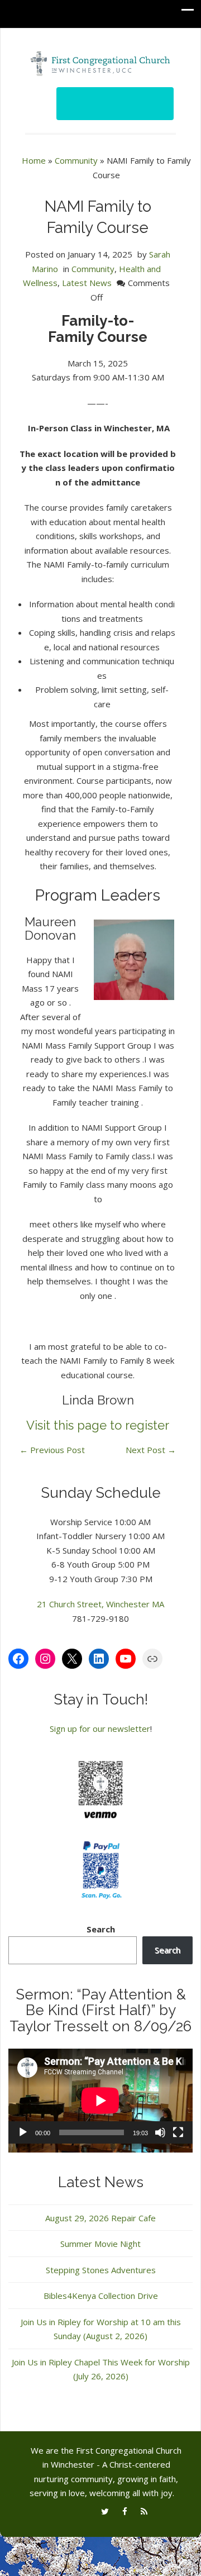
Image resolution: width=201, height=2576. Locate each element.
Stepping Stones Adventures (101, 2270)
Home (34, 160)
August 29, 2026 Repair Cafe (100, 2218)
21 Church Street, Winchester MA (100, 1604)
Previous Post (52, 1450)
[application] (100, 2101)
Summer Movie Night (100, 2244)
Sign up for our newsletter (100, 1729)
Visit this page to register (98, 1425)
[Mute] (160, 2132)
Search (101, 1929)
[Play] (23, 2132)
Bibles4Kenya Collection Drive (101, 2296)
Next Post (151, 1450)
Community (76, 160)
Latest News (87, 283)
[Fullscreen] (178, 2132)
